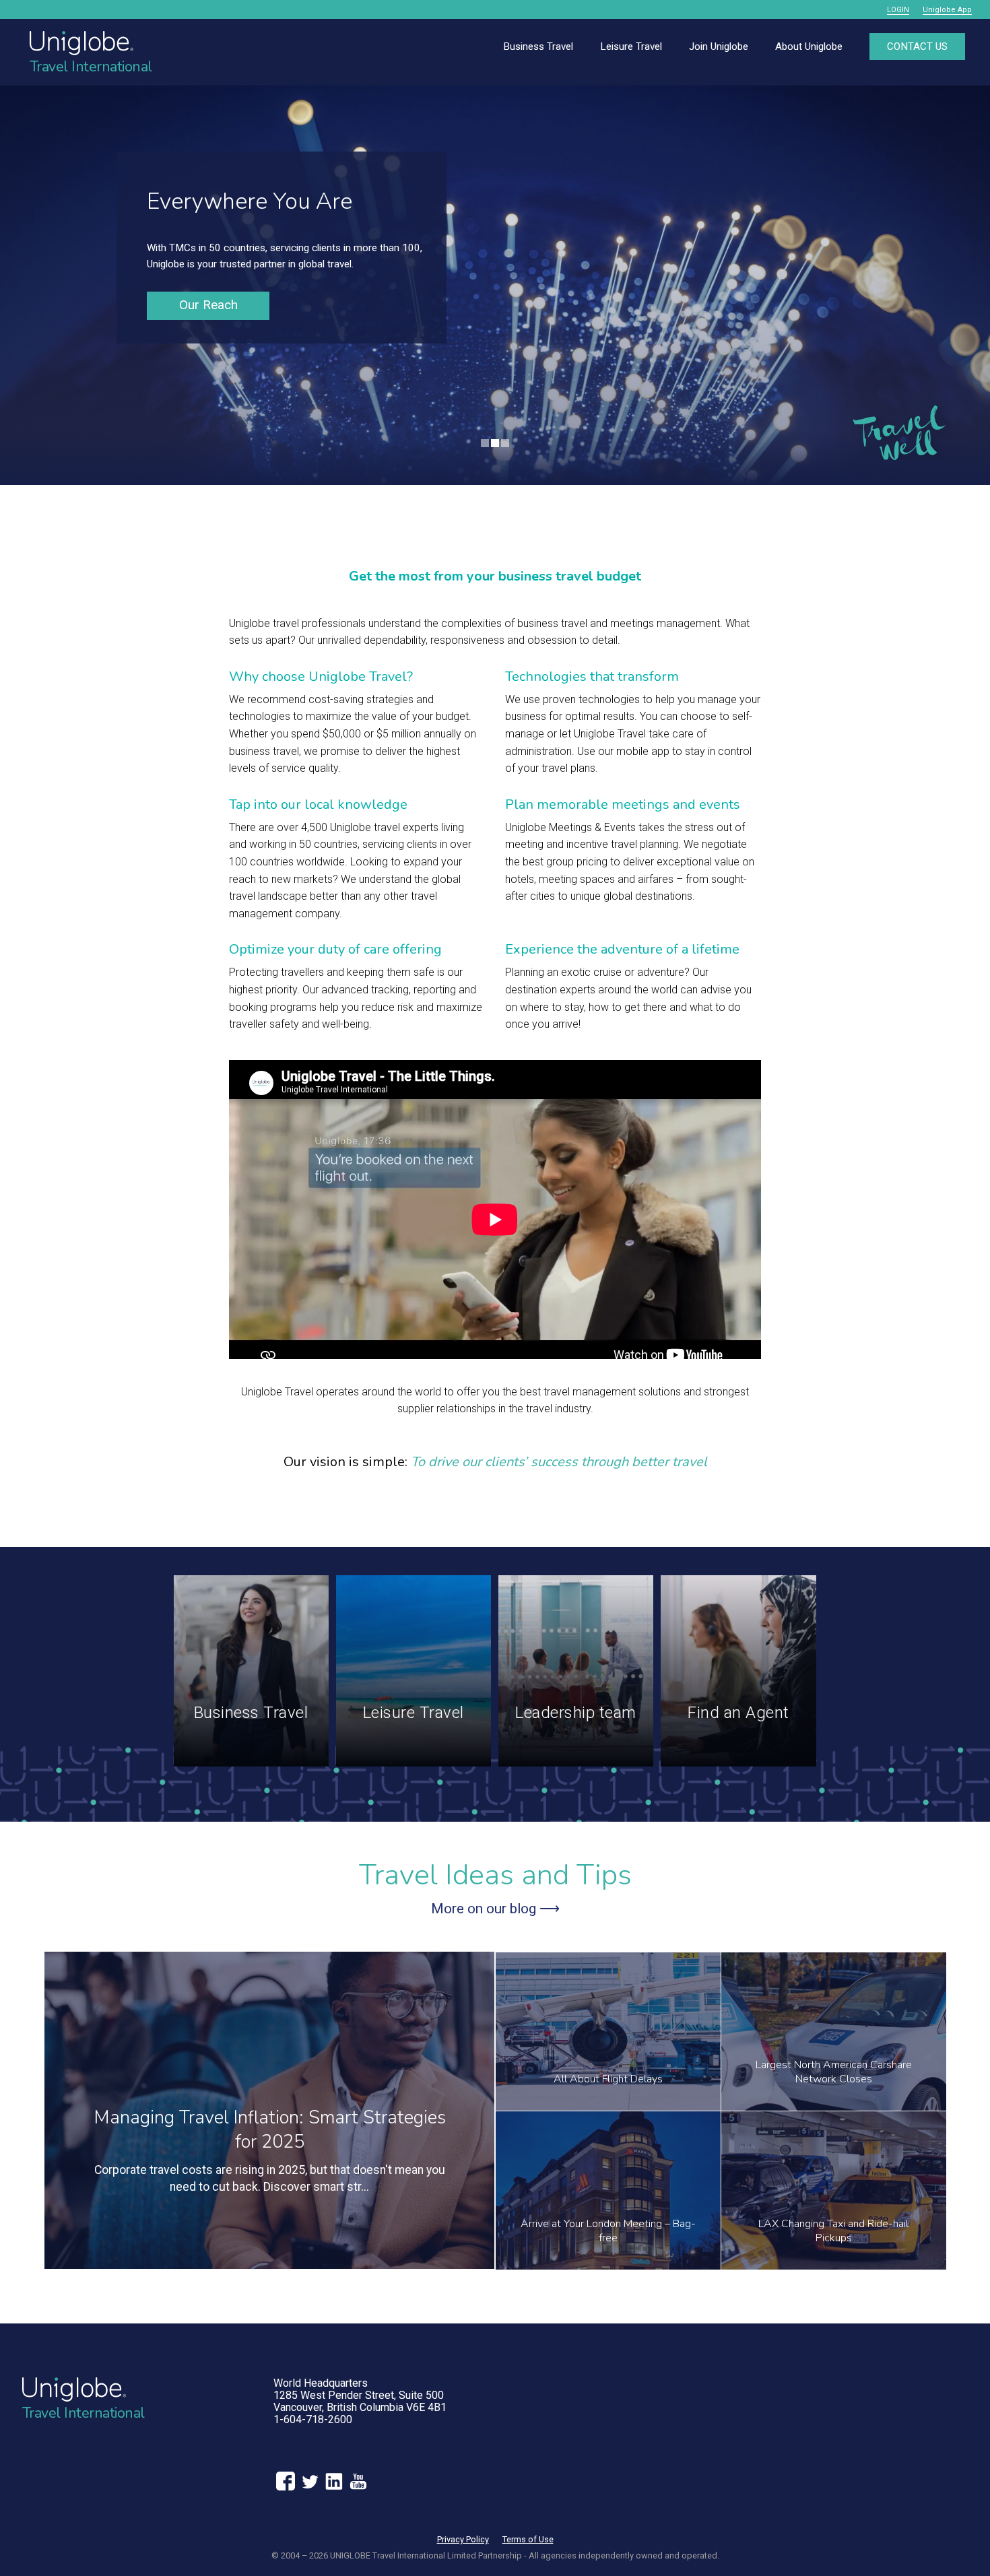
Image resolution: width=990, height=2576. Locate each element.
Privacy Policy (463, 2539)
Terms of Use (528, 2539)
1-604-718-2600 (313, 2419)
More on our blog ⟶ (495, 1909)
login (898, 10)
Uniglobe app (947, 10)
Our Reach (208, 305)
